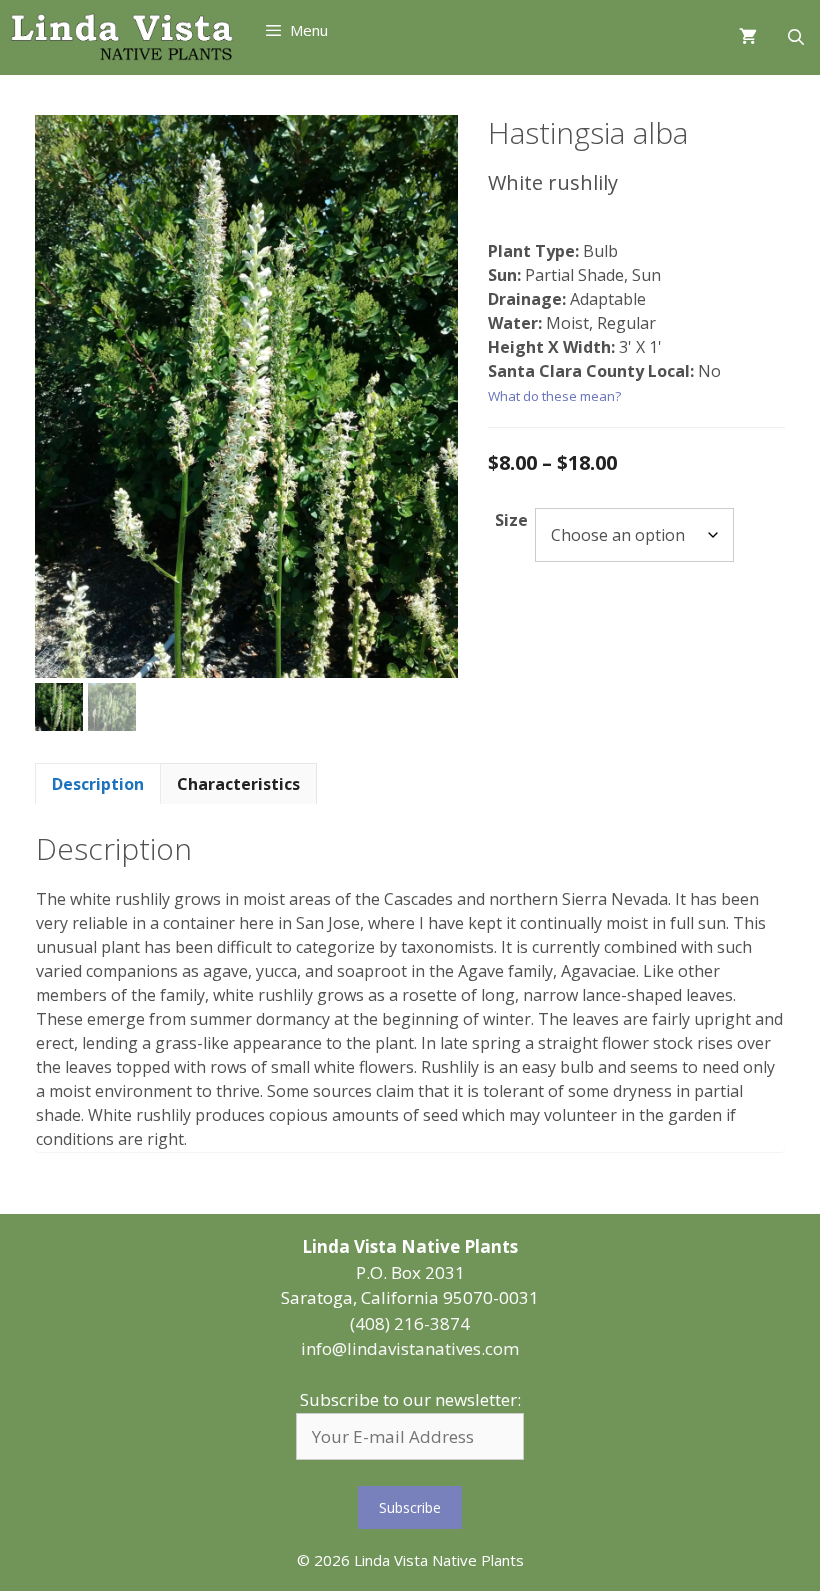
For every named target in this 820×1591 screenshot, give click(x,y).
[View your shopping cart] (748, 37)
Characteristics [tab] (238, 784)
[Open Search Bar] (795, 37)
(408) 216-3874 (410, 1323)
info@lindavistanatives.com (410, 1348)
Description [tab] (98, 784)
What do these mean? (554, 396)
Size (511, 520)
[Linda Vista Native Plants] (122, 37)
